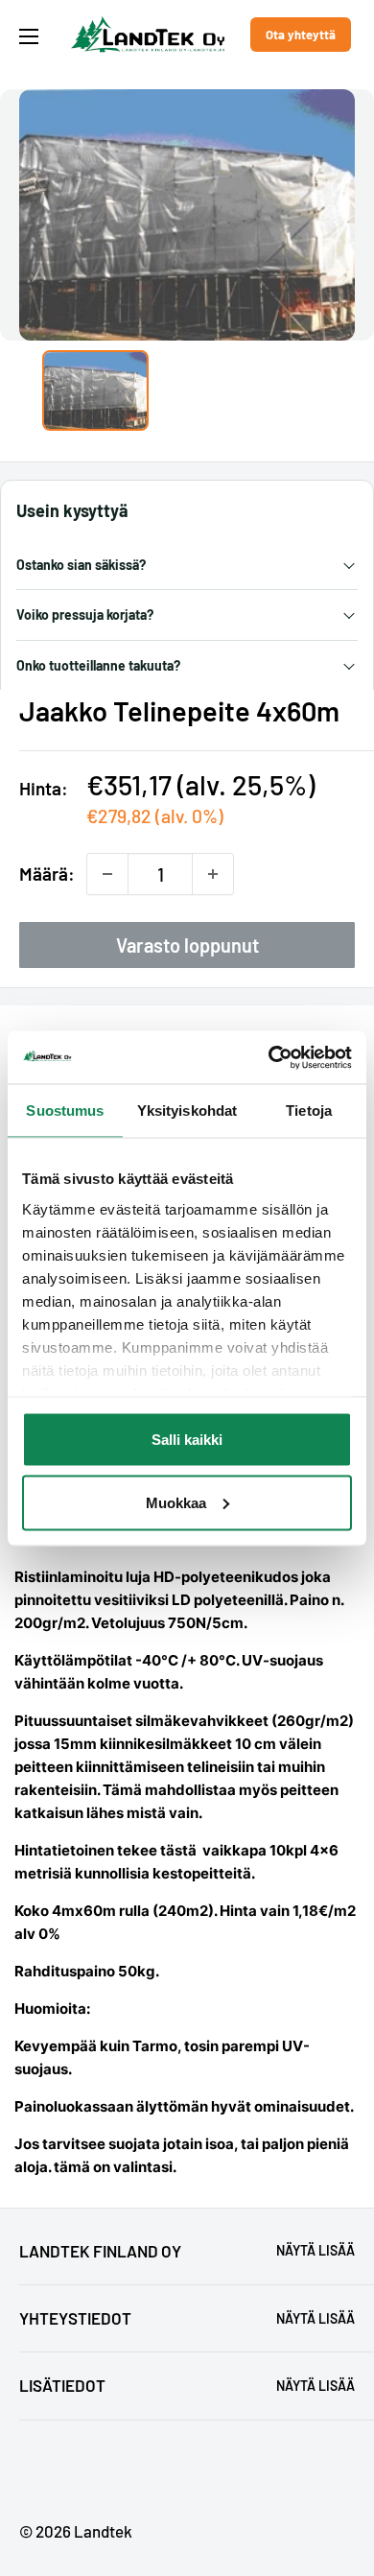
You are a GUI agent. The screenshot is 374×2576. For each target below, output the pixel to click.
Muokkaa (176, 1502)
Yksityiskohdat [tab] (187, 1111)
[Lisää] (213, 874)
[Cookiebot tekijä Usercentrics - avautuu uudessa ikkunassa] (269, 1057)
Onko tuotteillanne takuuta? (98, 665)
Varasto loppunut (187, 945)
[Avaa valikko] (29, 36)
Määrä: (47, 874)
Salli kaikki (187, 1440)
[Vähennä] (107, 874)
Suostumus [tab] (65, 1111)
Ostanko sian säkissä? (81, 565)
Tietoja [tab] (309, 1111)
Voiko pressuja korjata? (85, 614)
